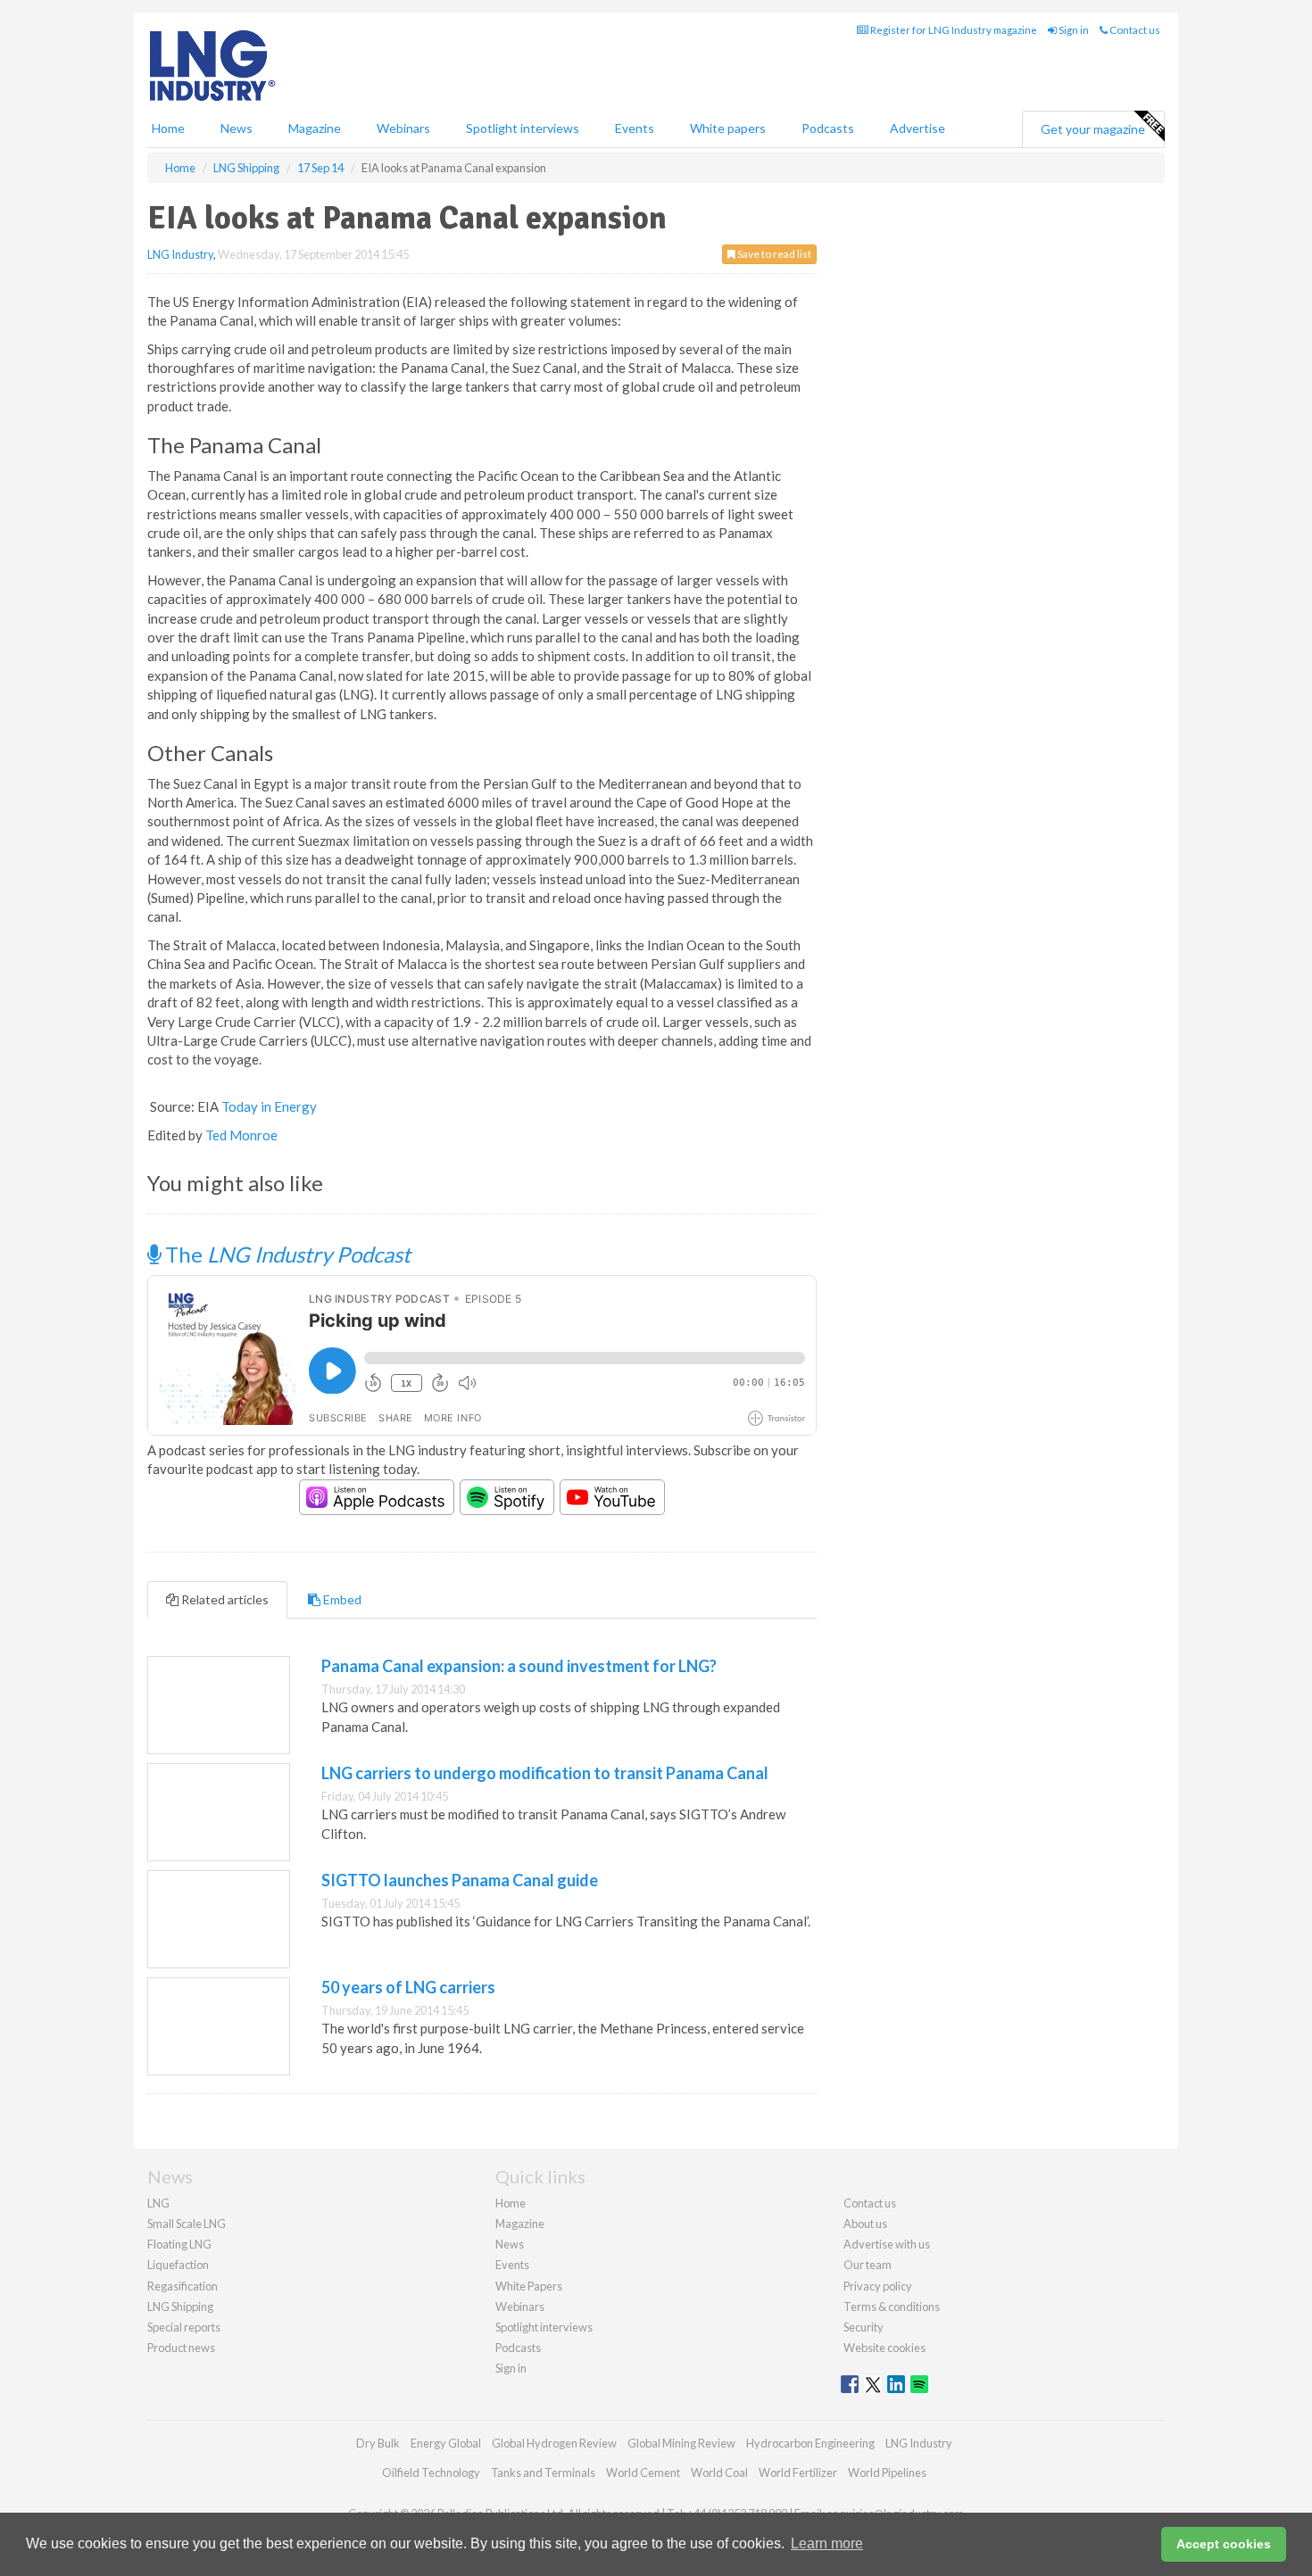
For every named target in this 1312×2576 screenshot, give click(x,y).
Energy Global (446, 2443)
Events (635, 128)
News (510, 2244)
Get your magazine (1093, 129)
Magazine (315, 128)
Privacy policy (878, 2286)
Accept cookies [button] (1224, 2544)
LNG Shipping (180, 2307)
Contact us (1134, 30)
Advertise (918, 128)
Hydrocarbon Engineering (810, 2443)
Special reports (184, 2327)
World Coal (719, 2472)
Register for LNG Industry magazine (953, 30)
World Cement (643, 2472)
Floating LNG (179, 2244)
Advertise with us (887, 2244)
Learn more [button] (827, 2543)
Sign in (1073, 30)
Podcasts (828, 128)
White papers (728, 128)
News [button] (237, 128)
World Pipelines (887, 2472)
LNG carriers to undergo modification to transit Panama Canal (545, 1773)
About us (865, 2224)
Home (168, 128)
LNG (158, 2203)
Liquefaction (178, 2265)
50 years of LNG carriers (408, 1987)
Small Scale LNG (187, 2224)
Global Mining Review (681, 2443)
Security (864, 2327)
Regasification (183, 2286)
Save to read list (773, 254)
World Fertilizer (798, 2472)
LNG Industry (180, 254)
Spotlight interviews (523, 128)
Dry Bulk (378, 2443)
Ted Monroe (241, 1135)
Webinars (403, 128)
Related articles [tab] (224, 1599)
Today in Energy (269, 1106)
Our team (868, 2265)
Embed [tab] (341, 1599)
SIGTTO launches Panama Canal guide (460, 1880)
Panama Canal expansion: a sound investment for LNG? (519, 1666)
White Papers (529, 2286)
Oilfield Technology (431, 2472)
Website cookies (884, 2348)
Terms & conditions (892, 2307)
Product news (181, 2348)
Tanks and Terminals (543, 2472)
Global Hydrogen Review (554, 2443)
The (286, 1254)
